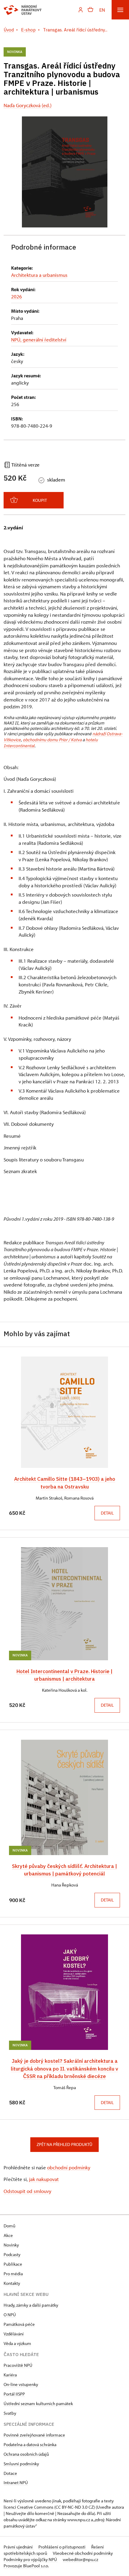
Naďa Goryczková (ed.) (28, 105)
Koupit (40, 500)
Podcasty (12, 2254)
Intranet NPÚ (16, 2482)
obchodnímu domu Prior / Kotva (52, 740)
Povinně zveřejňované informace (34, 2435)
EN (102, 10)
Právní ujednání (19, 2547)
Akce (8, 2235)
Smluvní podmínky (21, 2464)
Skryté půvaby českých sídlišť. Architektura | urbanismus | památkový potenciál (64, 1870)
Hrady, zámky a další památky (31, 2305)
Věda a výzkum (17, 2343)
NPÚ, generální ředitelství (39, 340)
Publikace (13, 2264)
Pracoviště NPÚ (18, 2365)
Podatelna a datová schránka (30, 2444)
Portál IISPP (14, 2394)
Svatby (10, 2413)
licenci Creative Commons (28, 2507)
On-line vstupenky (21, 2384)
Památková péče (19, 2324)
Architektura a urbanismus (39, 275)
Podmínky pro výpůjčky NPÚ (31, 2559)
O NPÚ (10, 2315)
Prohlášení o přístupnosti (62, 2547)
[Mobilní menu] (120, 10)
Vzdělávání (14, 2334)
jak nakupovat (44, 2179)
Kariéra (10, 2375)
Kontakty (12, 2283)
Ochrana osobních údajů (26, 2454)
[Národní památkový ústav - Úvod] (23, 10)
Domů (9, 2226)
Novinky (11, 2245)
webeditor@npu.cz (80, 2559)
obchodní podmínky (69, 2167)
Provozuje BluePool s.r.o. (26, 2566)
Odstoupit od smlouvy (27, 2191)
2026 (16, 296)
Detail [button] (107, 1513)
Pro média (13, 2274)
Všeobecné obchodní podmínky (83, 2553)
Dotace (10, 2473)
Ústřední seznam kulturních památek (38, 2403)
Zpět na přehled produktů (64, 2144)
